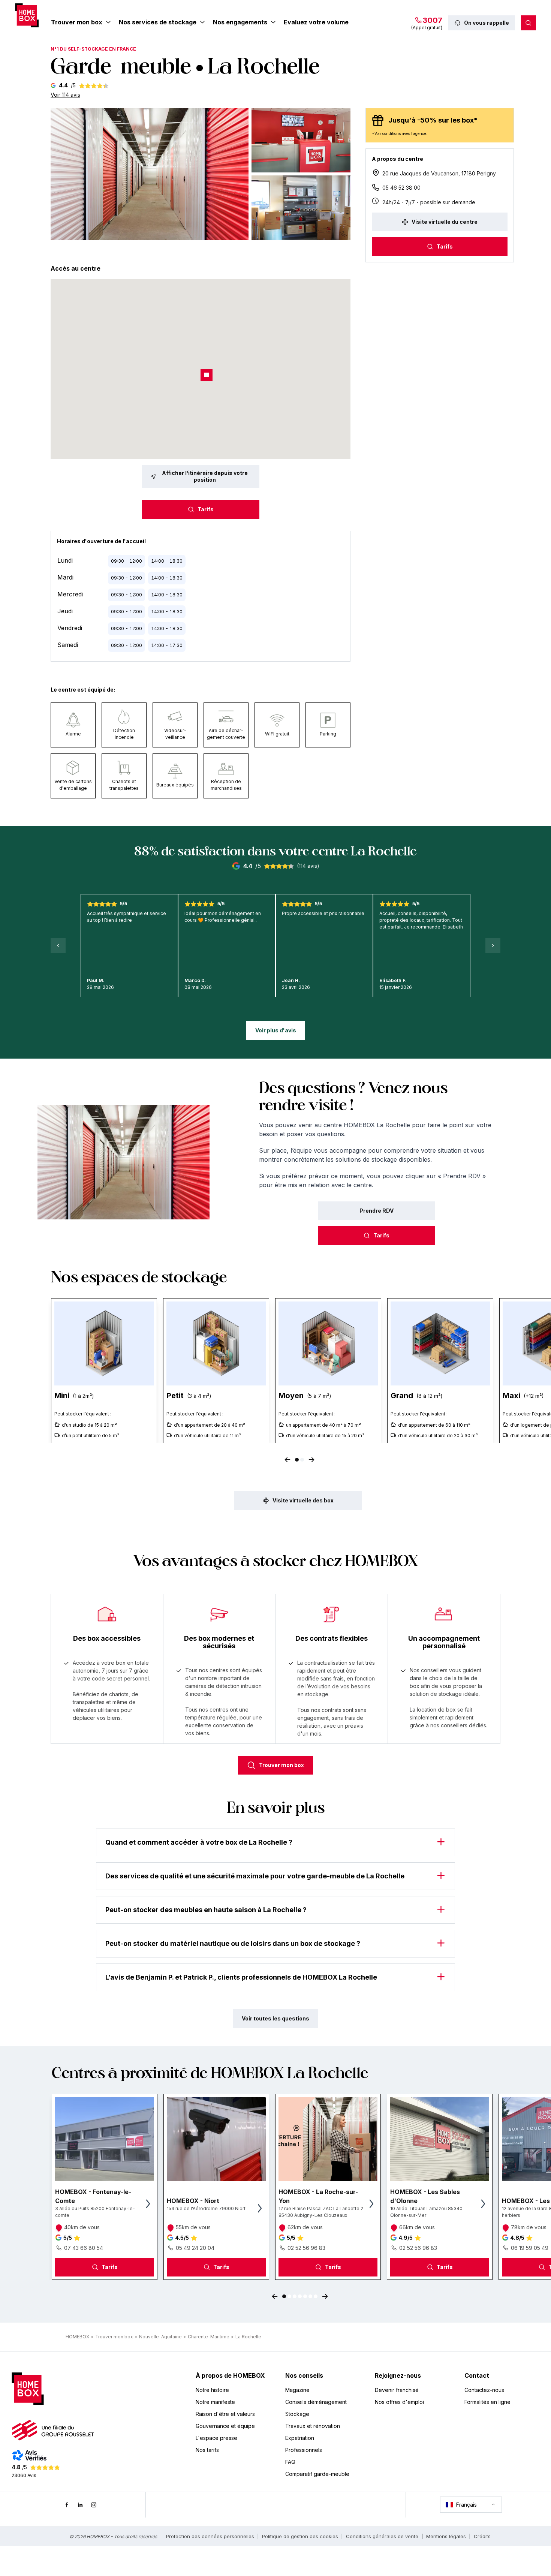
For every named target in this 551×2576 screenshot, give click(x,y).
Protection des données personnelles (210, 2536)
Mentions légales (446, 2536)
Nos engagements (240, 22)
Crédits (482, 2536)
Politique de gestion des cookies (300, 2536)
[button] (150, 174)
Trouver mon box (77, 22)
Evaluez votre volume (316, 22)
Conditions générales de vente (382, 2536)
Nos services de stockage (158, 22)
